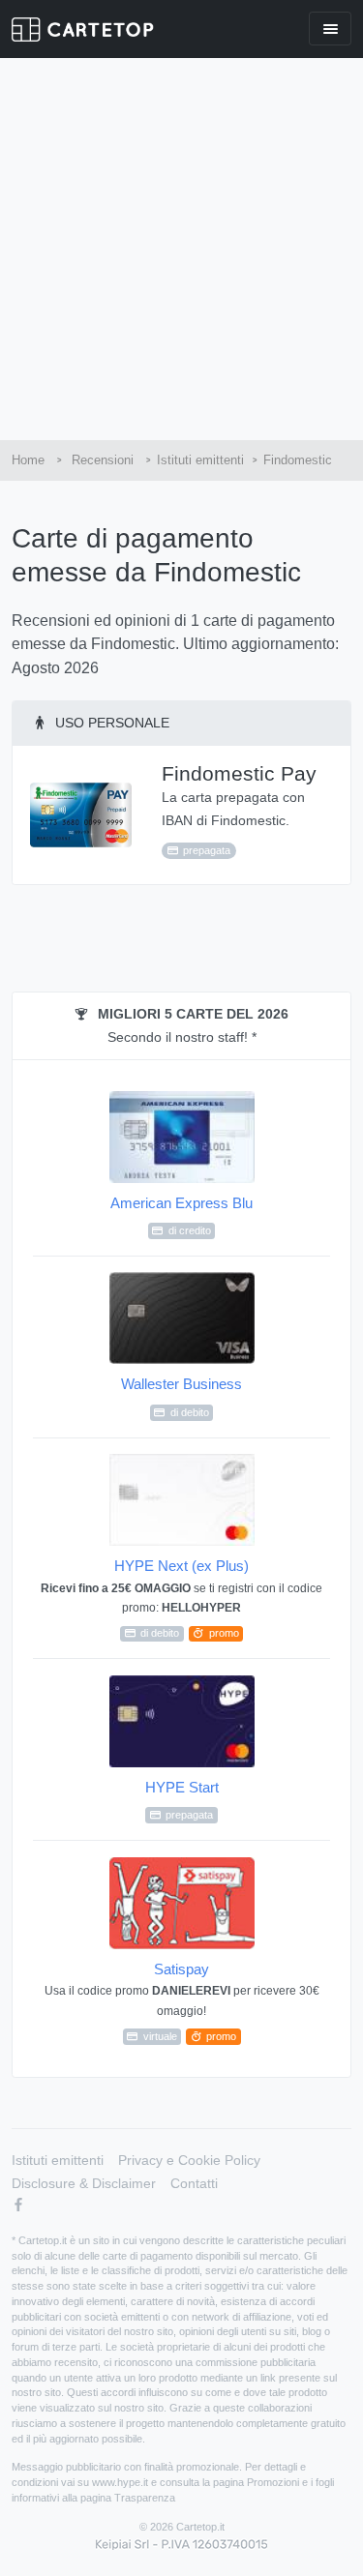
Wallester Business (181, 1396)
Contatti (194, 2183)
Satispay (182, 2001)
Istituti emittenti (58, 2160)
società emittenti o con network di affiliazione (188, 2317)
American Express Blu (181, 1215)
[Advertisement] (181, 249)
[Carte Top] (83, 30)
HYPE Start (182, 1800)
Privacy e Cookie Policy (189, 2160)
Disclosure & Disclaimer (84, 2183)
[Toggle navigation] (330, 29)
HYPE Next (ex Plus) (181, 1598)
